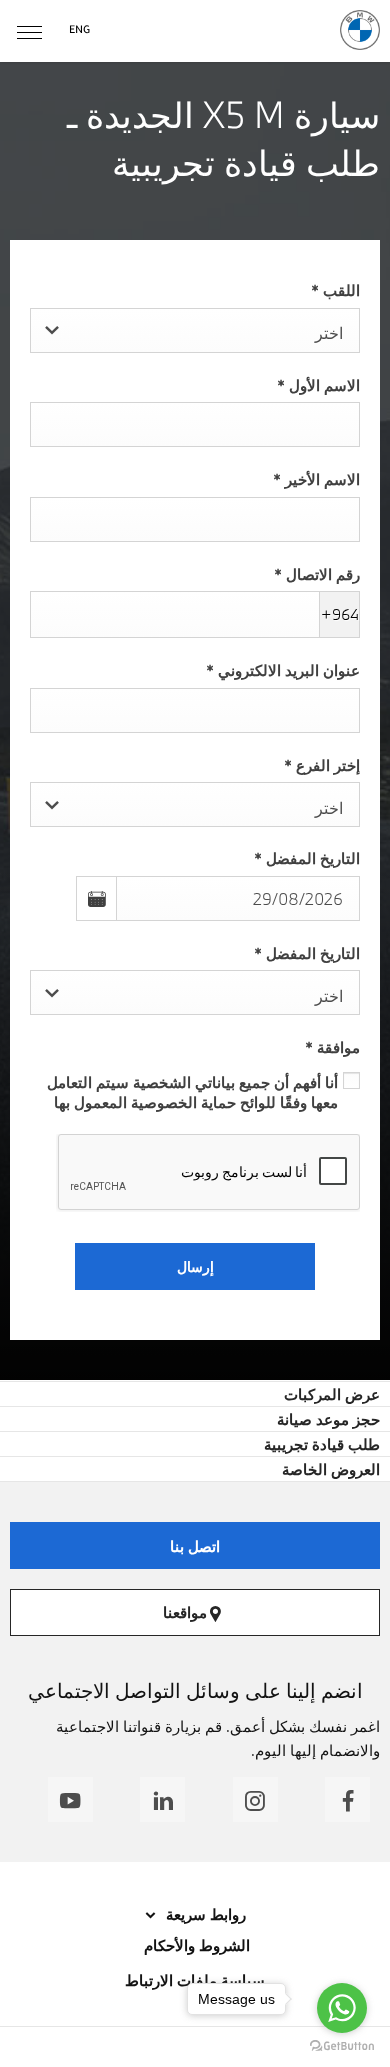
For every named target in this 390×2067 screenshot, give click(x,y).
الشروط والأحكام (195, 1945)
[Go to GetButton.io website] (342, 2046)
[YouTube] (70, 1799)
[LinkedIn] (162, 1799)
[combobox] (195, 330)
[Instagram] (255, 1799)
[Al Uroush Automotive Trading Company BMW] (360, 30)
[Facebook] (347, 1799)
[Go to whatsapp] (342, 2008)
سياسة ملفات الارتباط (195, 1980)
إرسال (195, 1266)
